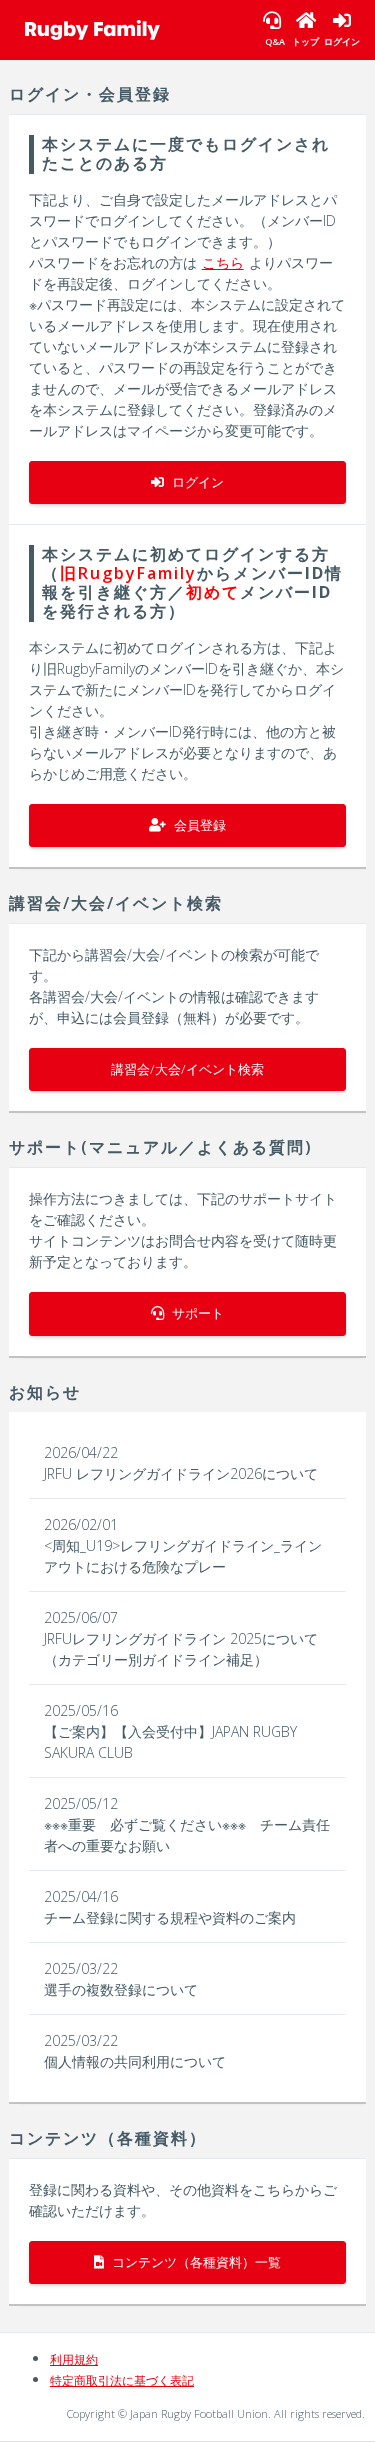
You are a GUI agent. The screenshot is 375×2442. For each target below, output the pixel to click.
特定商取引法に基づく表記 (122, 2380)
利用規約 (74, 2359)
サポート (196, 1313)
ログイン (196, 482)
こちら (223, 262)
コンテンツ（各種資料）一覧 (195, 2262)
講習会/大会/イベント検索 (187, 1069)
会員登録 (198, 825)
